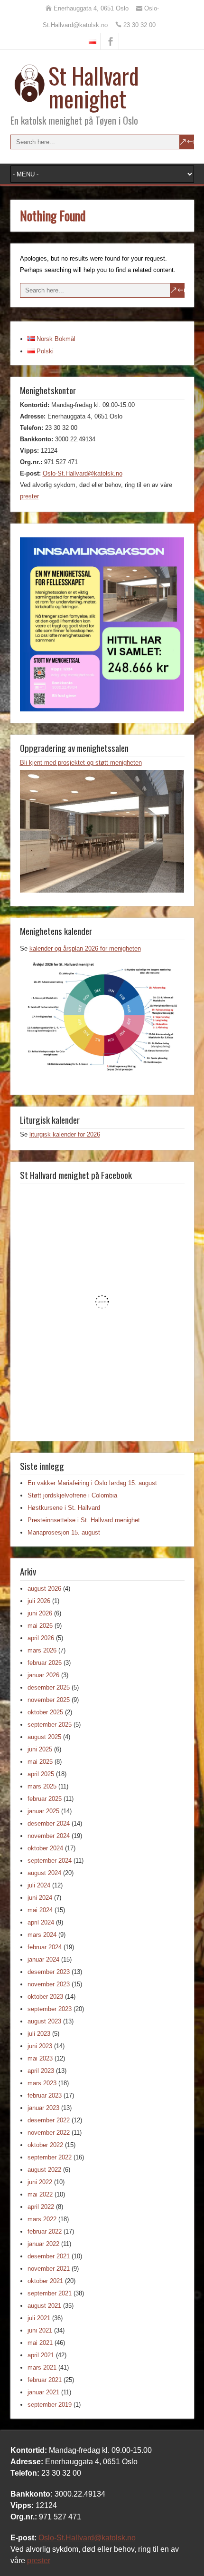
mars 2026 (42, 1650)
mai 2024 (40, 1910)
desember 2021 (49, 2256)
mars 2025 (42, 1786)
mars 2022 (42, 2219)
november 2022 (49, 2133)
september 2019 (50, 2405)
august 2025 (44, 1737)
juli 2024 (39, 1885)
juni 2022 (40, 2182)
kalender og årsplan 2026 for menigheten (85, 948)
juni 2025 (40, 1749)
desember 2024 (49, 1823)
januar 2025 (43, 1811)
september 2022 (50, 2157)
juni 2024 (40, 1898)
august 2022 (44, 2170)
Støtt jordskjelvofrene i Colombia (72, 1495)
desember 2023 (49, 1972)
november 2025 (49, 1700)
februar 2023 (45, 2095)
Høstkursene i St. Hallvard (64, 1508)
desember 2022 (49, 2120)
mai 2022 (40, 2194)
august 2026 (44, 1589)
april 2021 (41, 2355)
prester (29, 496)
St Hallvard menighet (94, 87)
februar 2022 (45, 2231)
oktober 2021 (45, 2281)
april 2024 (41, 1922)
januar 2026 (43, 1675)
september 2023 (50, 2009)
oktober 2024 (45, 1848)
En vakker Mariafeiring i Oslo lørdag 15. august (92, 1483)
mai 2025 (40, 1762)
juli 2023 (39, 2034)
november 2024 (49, 1836)
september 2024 (50, 1861)
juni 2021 (40, 2330)
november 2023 (49, 1984)
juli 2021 (39, 2318)
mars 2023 (42, 2083)
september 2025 (50, 1725)
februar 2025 (45, 1799)
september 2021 (50, 2293)
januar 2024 (43, 1959)
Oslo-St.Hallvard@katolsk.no (83, 473)
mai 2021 (40, 2343)
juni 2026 (40, 1613)
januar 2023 (43, 2108)
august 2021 (44, 2306)
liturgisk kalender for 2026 (65, 1134)
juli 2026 (39, 1601)
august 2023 (44, 2021)
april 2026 (41, 1638)
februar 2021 (45, 2380)
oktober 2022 (45, 2145)
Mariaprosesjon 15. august (64, 1532)
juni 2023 (40, 2046)
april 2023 (41, 2071)
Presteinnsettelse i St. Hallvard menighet (84, 1520)
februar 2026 (45, 1663)
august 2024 (44, 1873)
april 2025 (41, 1774)
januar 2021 (43, 2392)
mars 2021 (42, 2367)
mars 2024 (42, 1935)
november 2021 (49, 2269)
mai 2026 (40, 1626)
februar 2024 (45, 1947)
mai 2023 (40, 2058)
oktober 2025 (45, 1712)
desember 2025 (49, 1687)
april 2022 (41, 2207)
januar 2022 (43, 2244)
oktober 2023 (45, 1997)
